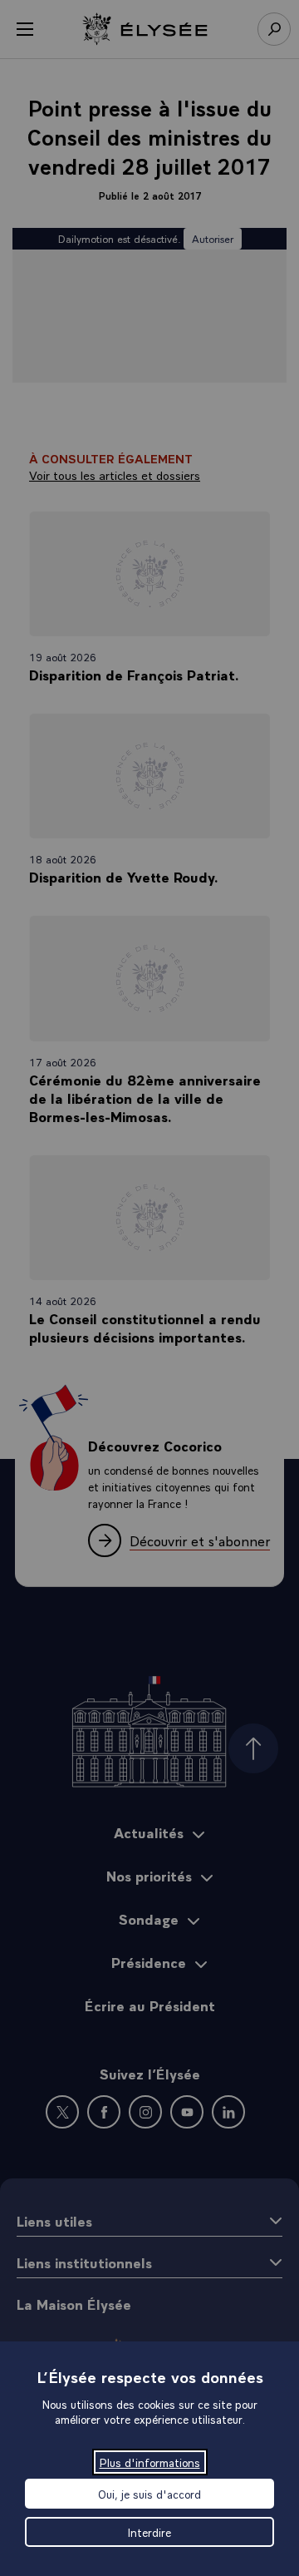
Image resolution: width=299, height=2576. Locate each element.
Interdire (149, 2532)
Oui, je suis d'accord (149, 2494)
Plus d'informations (150, 2462)
